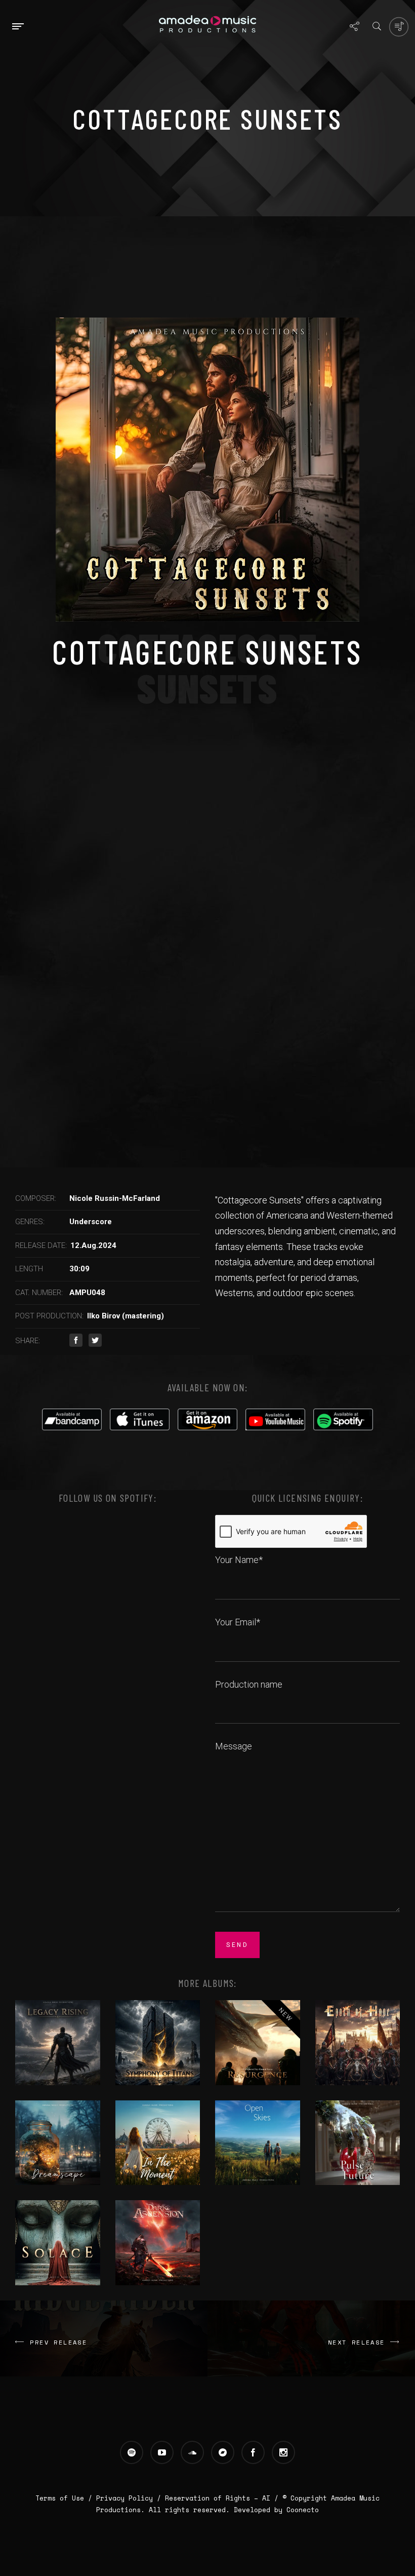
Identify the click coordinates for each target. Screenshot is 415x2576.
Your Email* (238, 1622)
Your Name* (239, 1560)
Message (234, 1746)
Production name (249, 1684)
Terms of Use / (66, 2498)
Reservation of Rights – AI (220, 2498)
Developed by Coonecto (276, 2510)
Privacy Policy (124, 2498)
